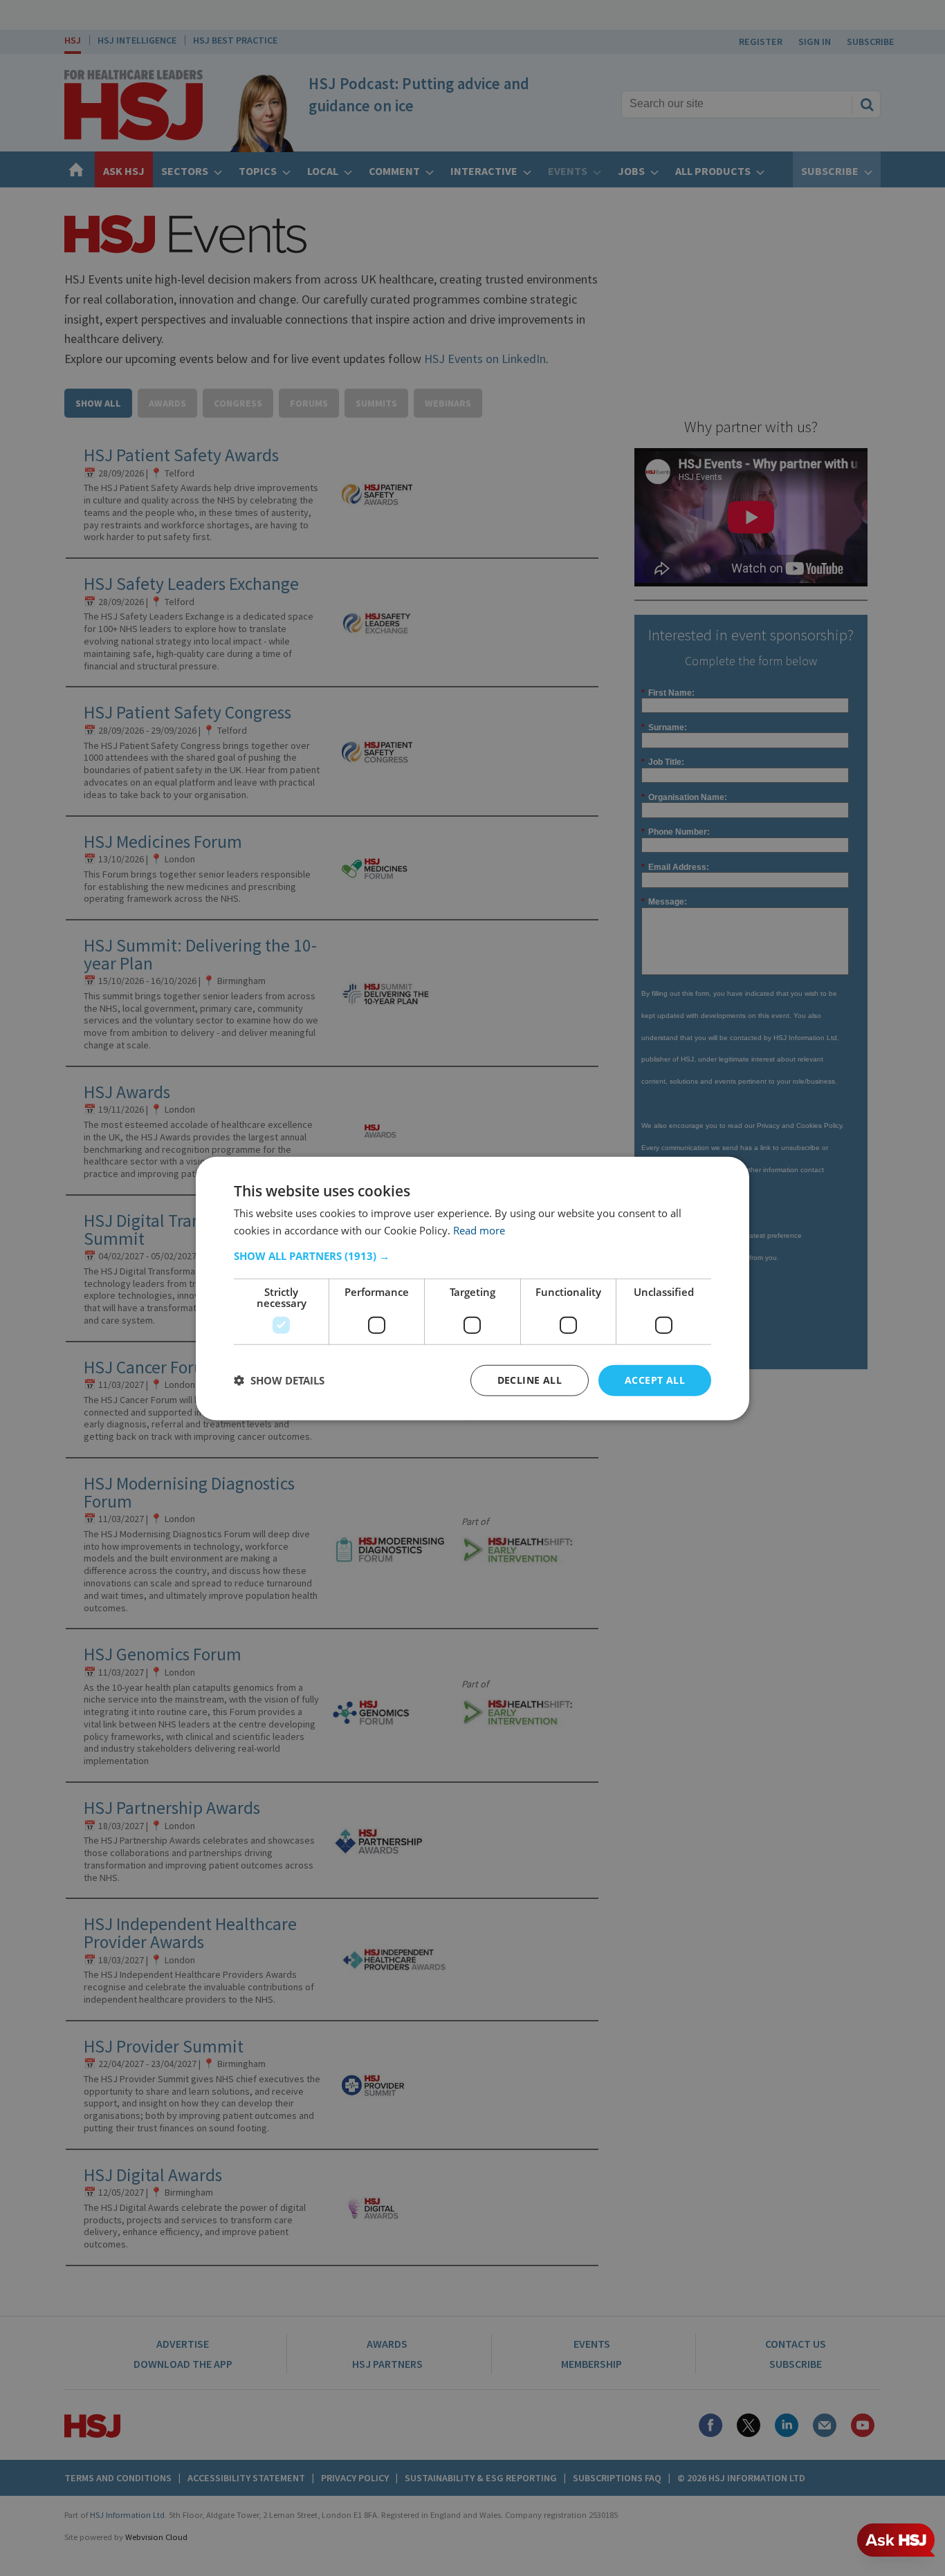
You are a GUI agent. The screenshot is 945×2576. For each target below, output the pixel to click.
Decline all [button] (530, 1379)
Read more (479, 1230)
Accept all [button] (655, 1379)
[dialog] (472, 1288)
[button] (472, 1255)
